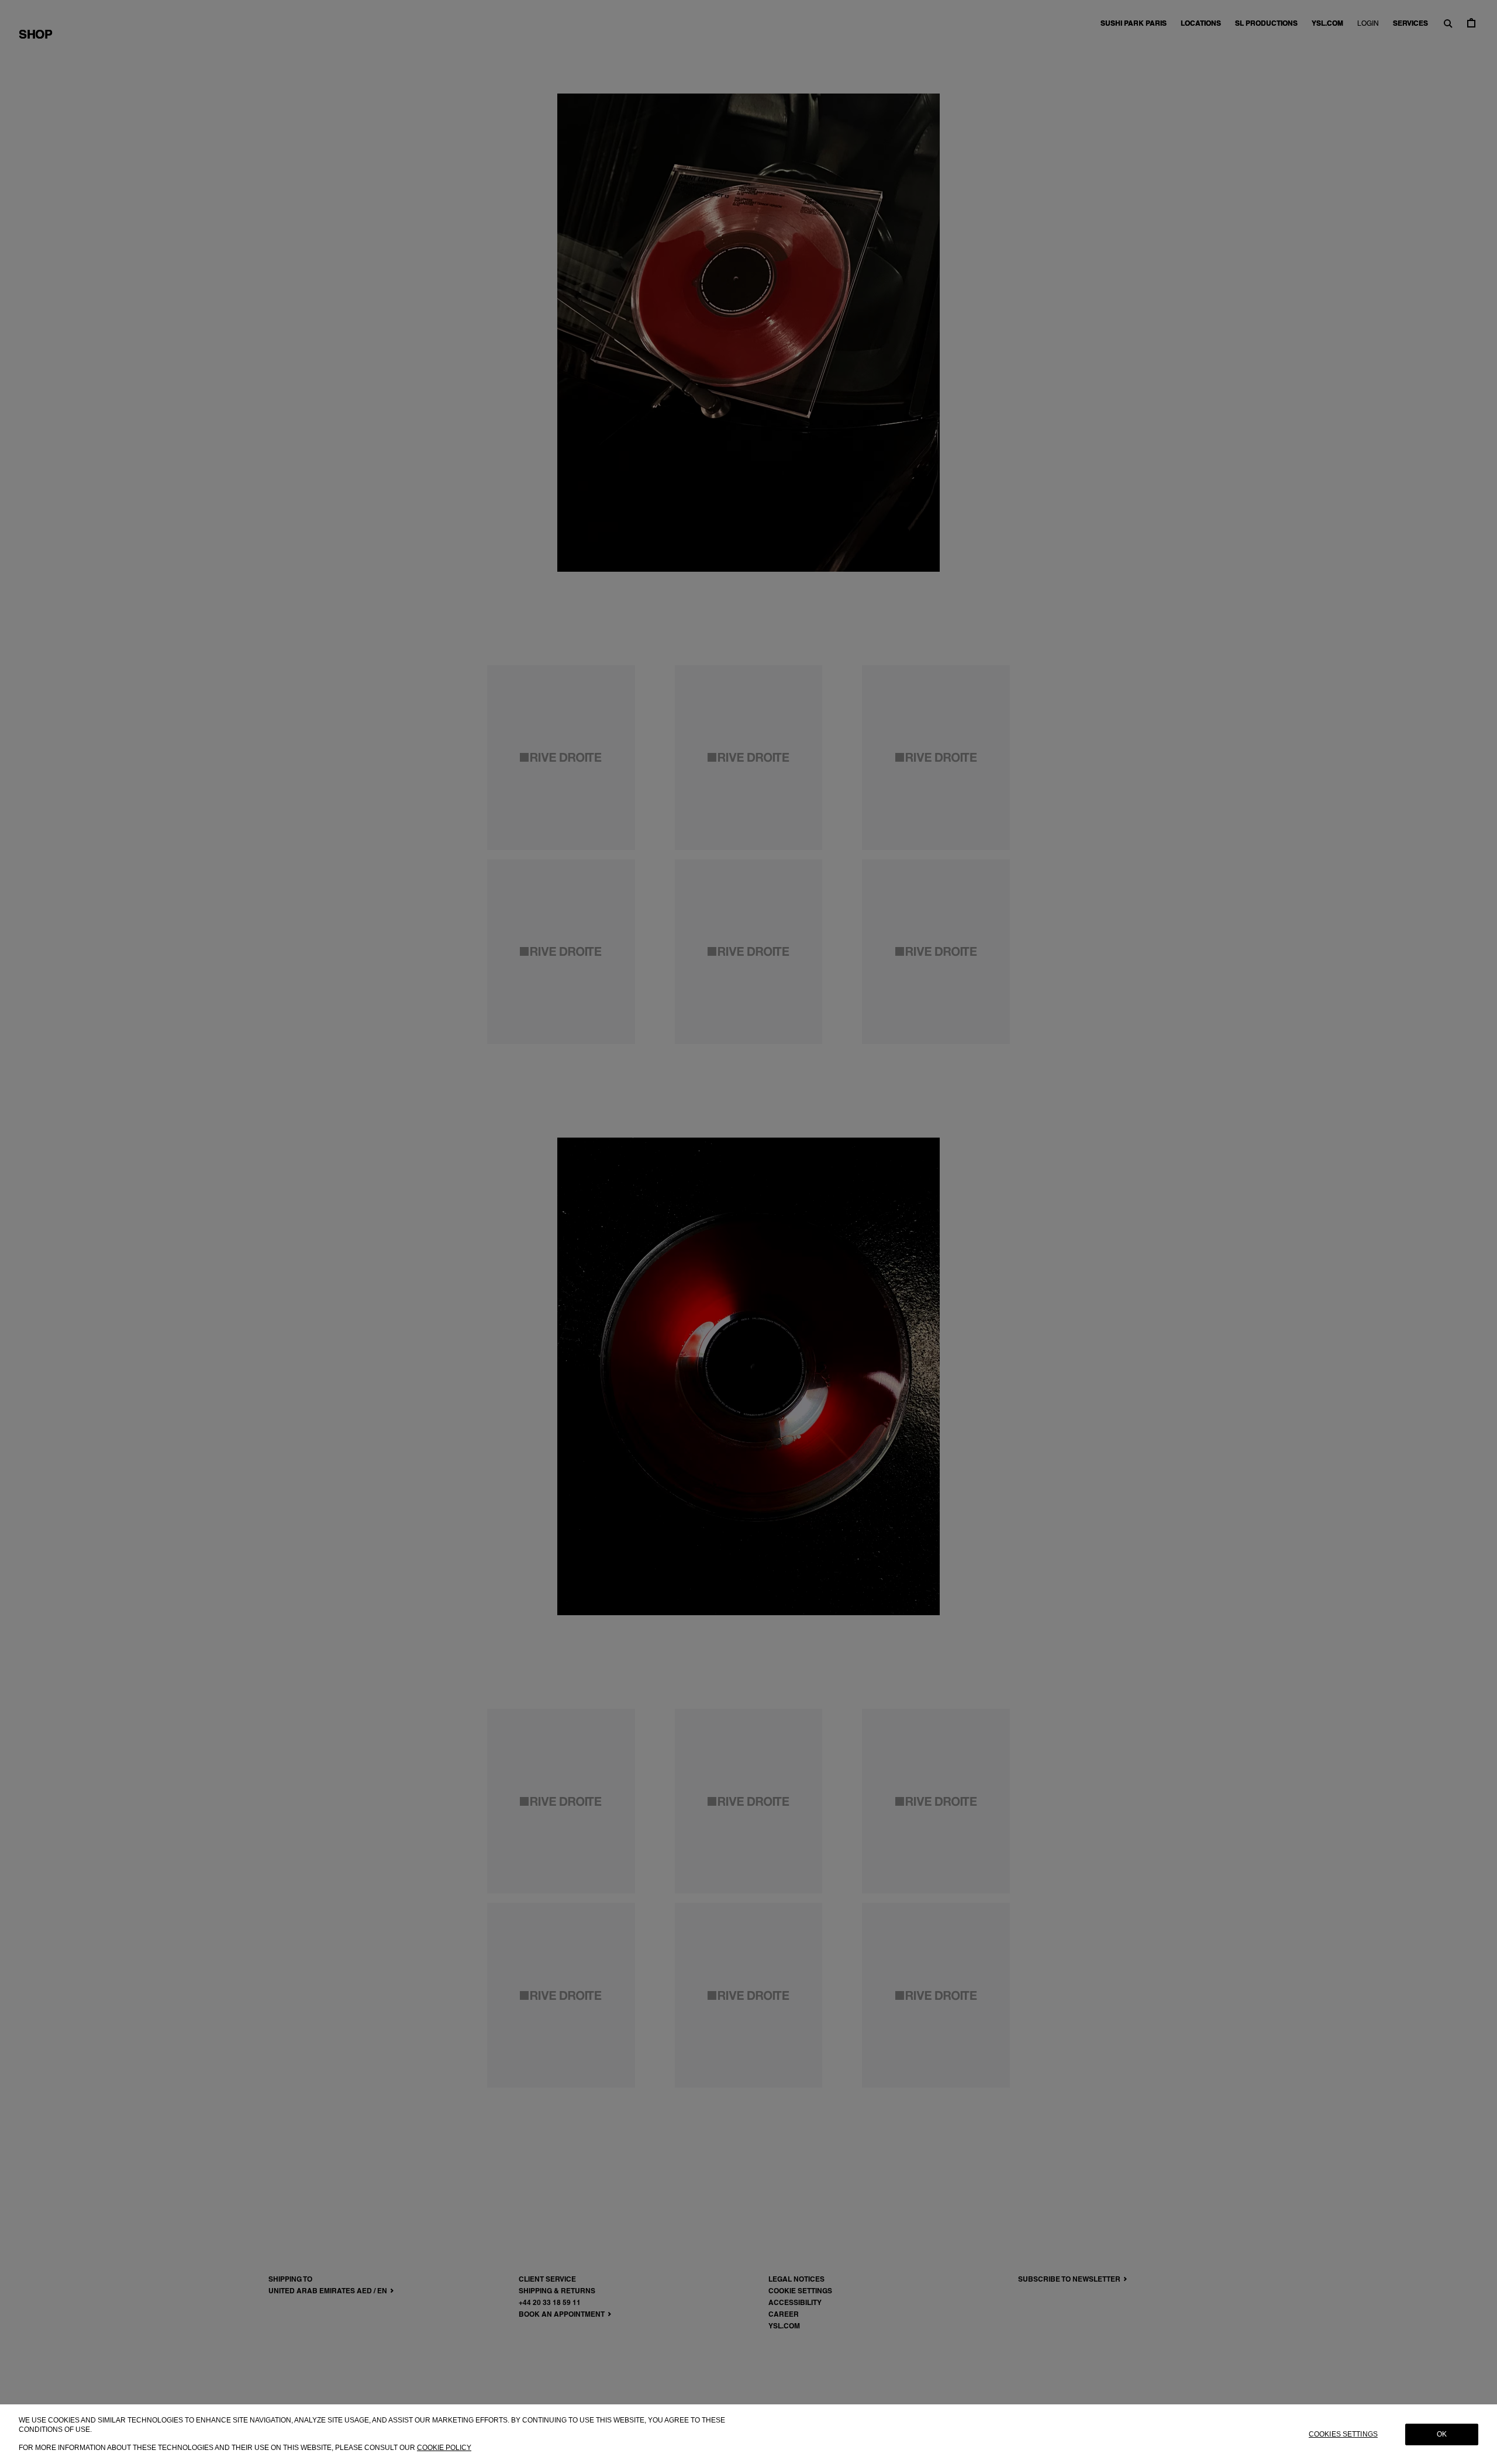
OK (1442, 2434)
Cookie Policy (444, 2447)
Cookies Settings (1343, 2434)
